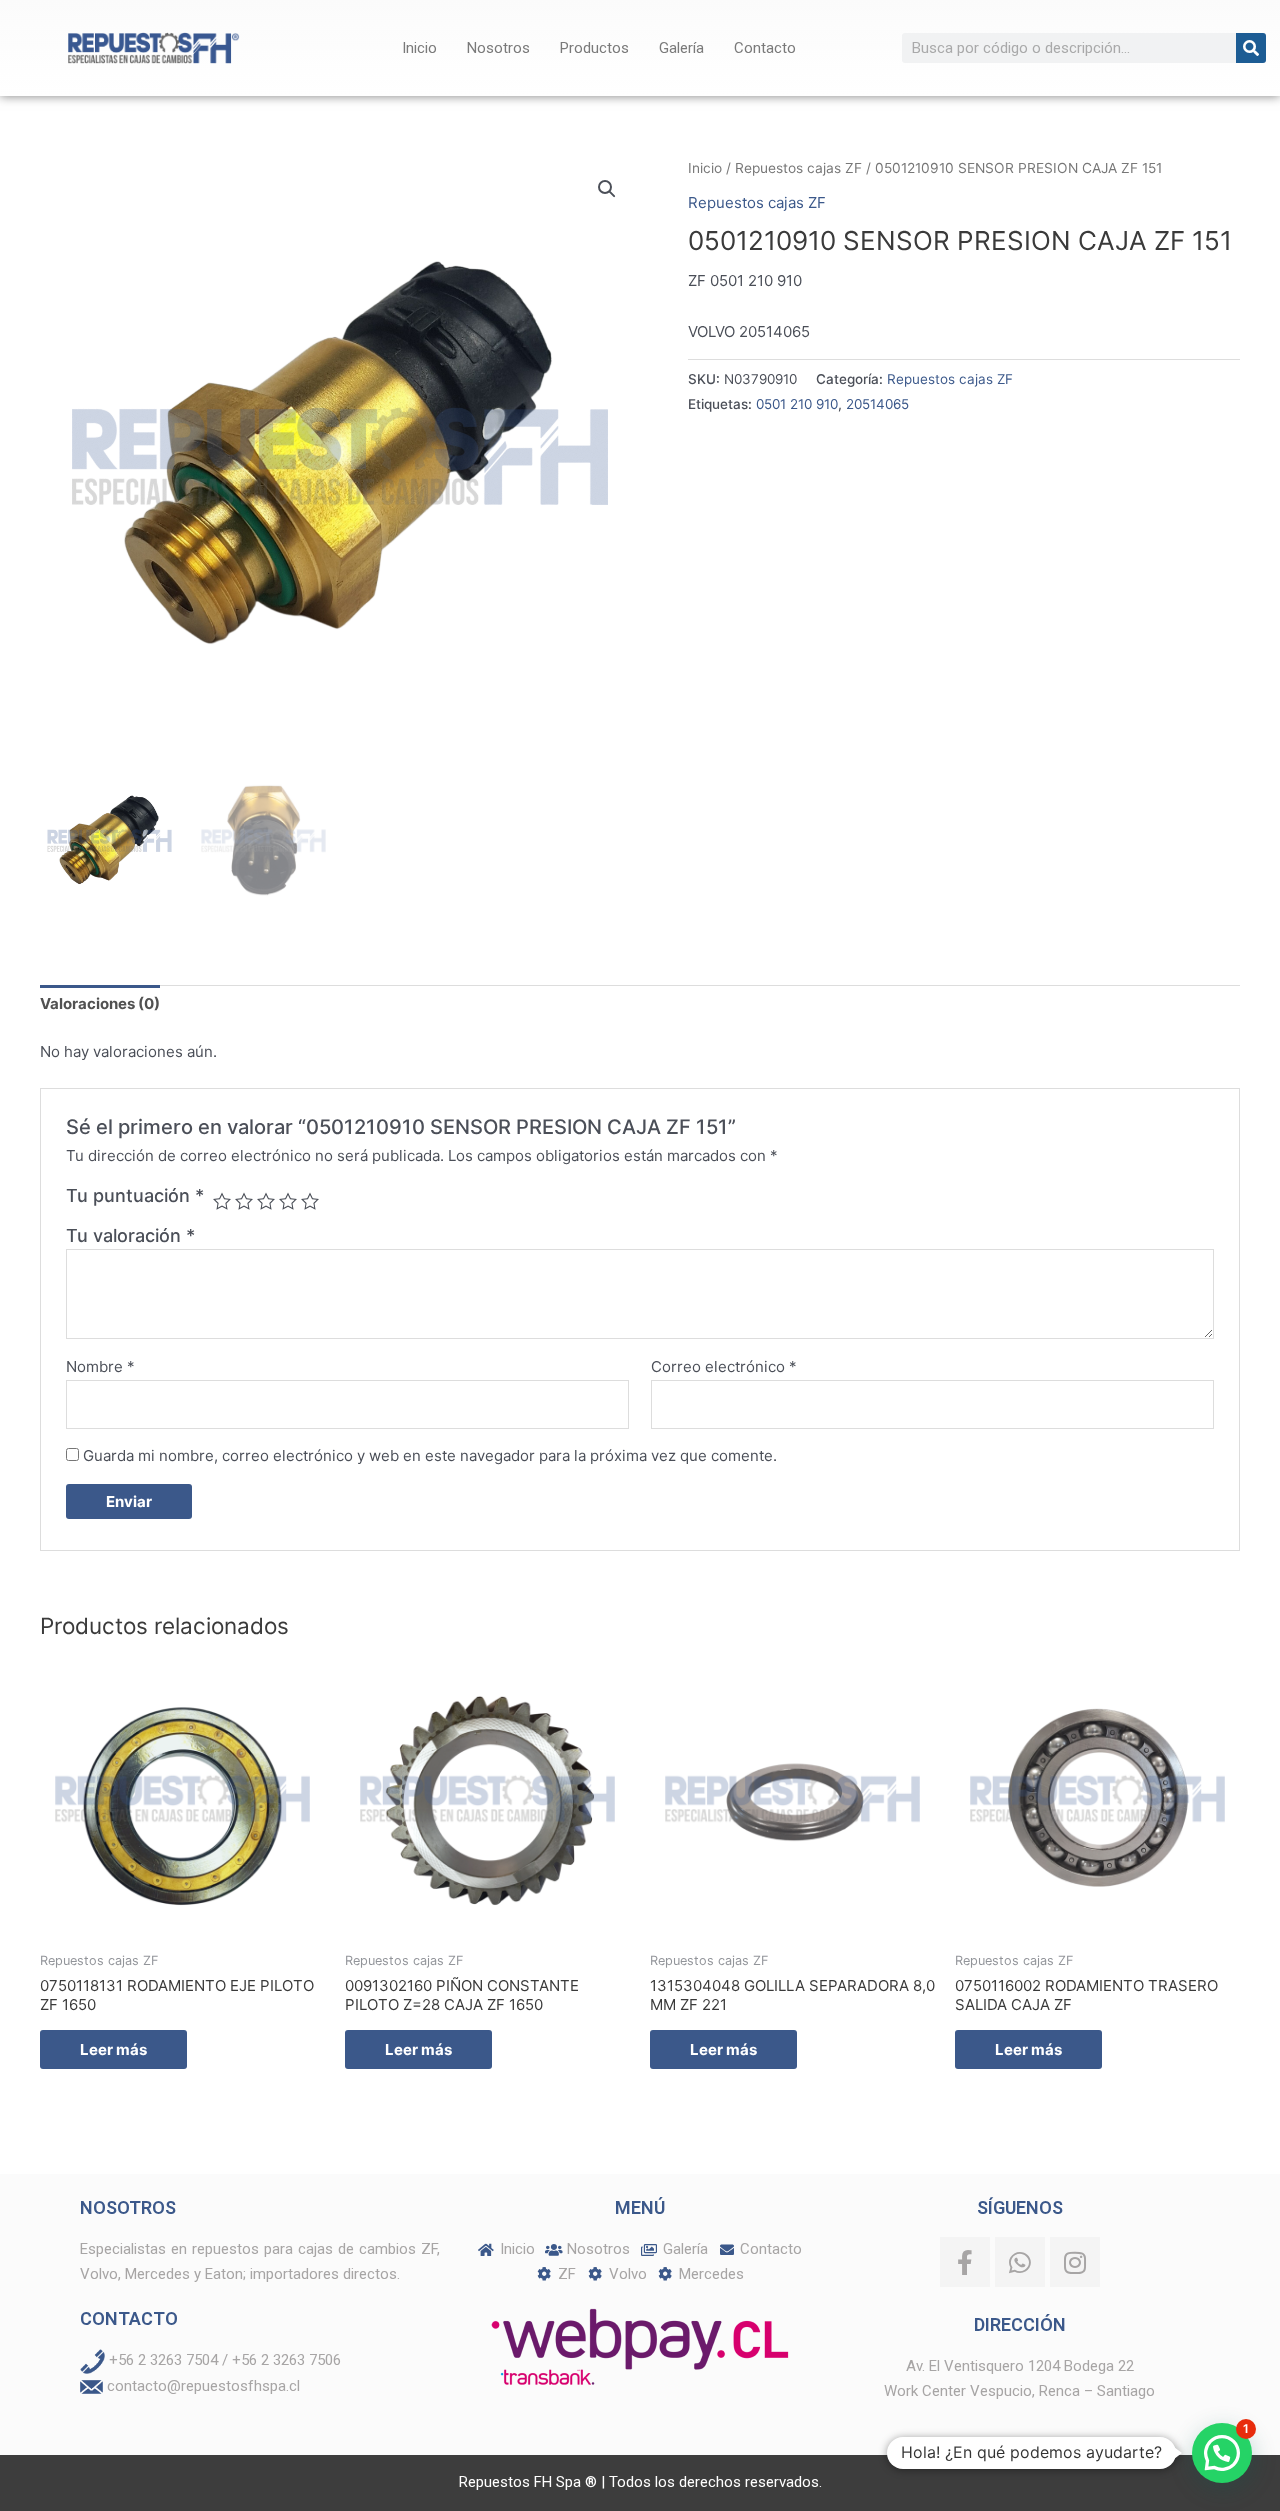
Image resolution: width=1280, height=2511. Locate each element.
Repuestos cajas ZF (798, 168)
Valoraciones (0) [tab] (100, 1003)
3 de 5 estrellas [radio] (266, 1201)
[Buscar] (1251, 48)
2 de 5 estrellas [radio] (244, 1201)
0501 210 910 (797, 404)
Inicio (419, 48)
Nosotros (498, 48)
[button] (607, 189)
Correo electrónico (724, 1366)
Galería (681, 48)
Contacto (765, 48)
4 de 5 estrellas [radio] (288, 1201)
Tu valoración (130, 1235)
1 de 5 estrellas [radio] (222, 1201)
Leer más (113, 2049)
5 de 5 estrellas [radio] (310, 1201)
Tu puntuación (135, 1195)
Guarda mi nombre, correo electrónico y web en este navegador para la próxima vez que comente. (430, 1455)
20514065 (877, 404)
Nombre (100, 1366)
